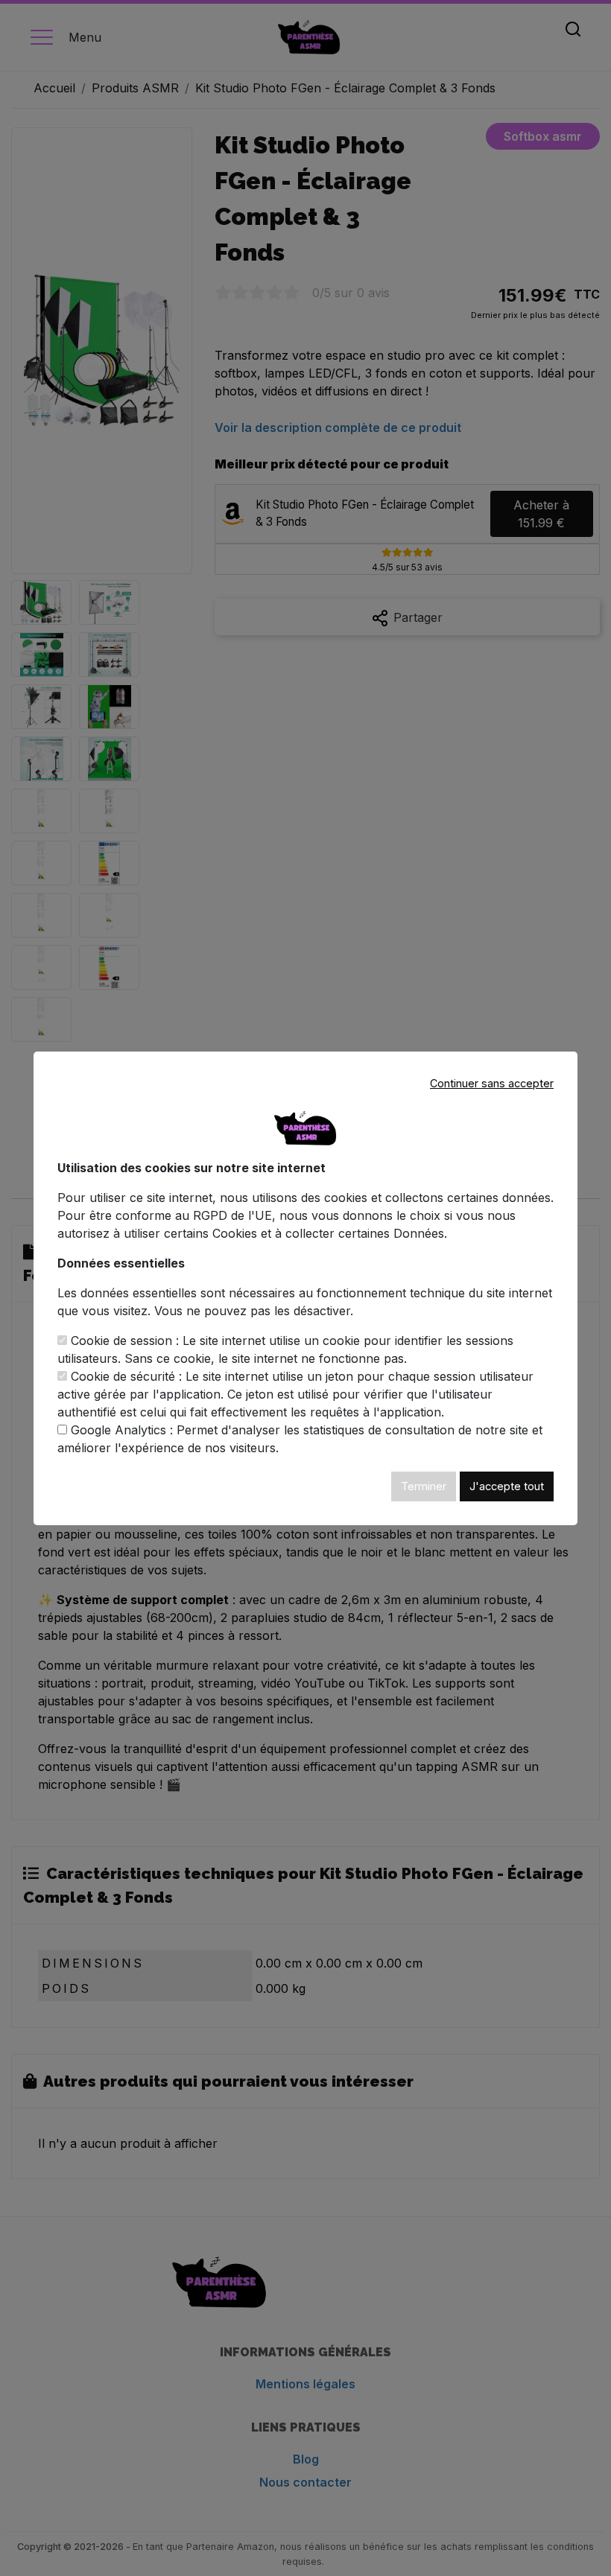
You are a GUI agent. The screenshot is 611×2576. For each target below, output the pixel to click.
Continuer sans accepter (492, 1083)
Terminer (424, 1486)
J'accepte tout (507, 1486)
